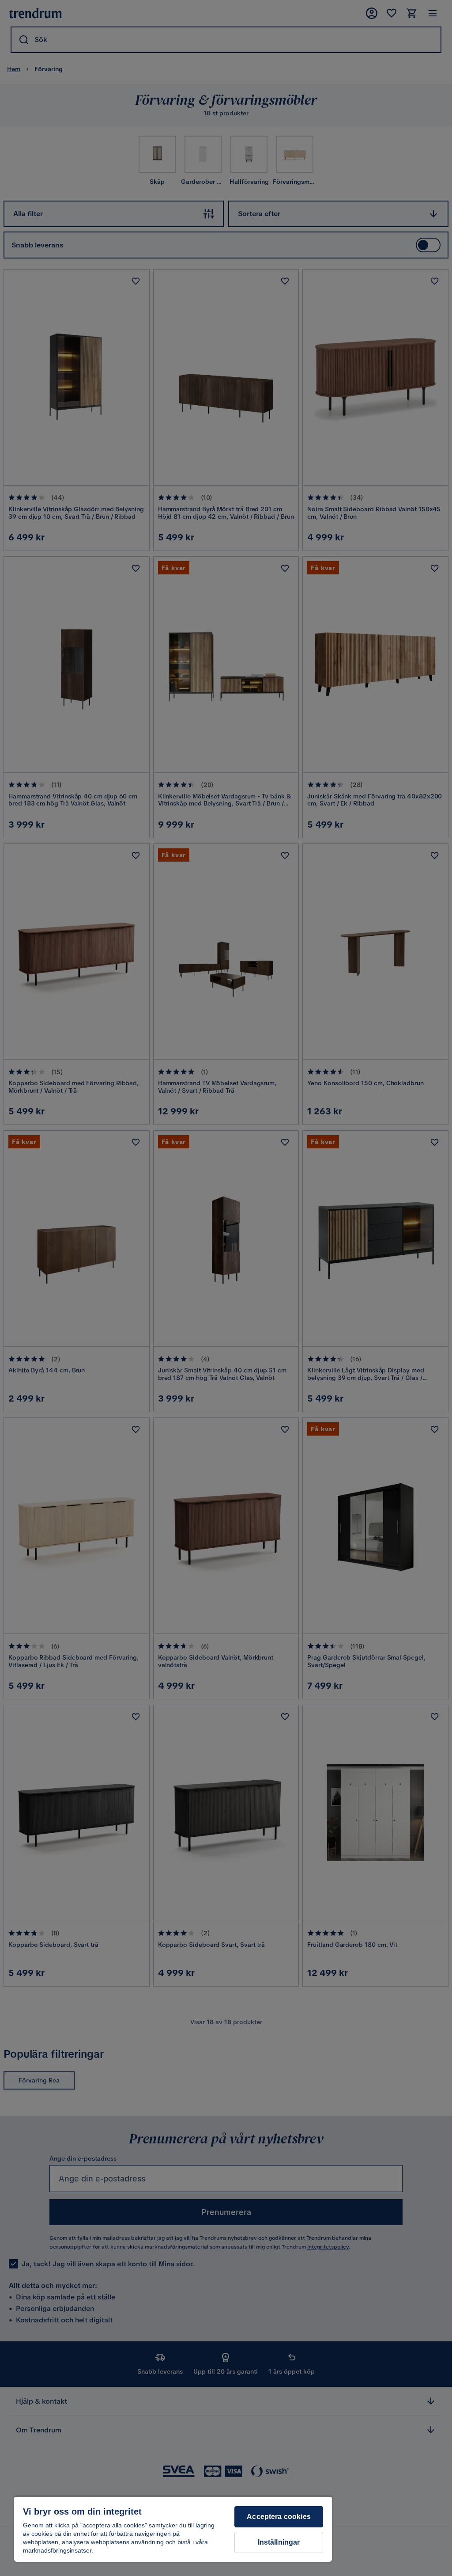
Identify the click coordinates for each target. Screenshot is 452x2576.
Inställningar (279, 2542)
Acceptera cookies (279, 2517)
